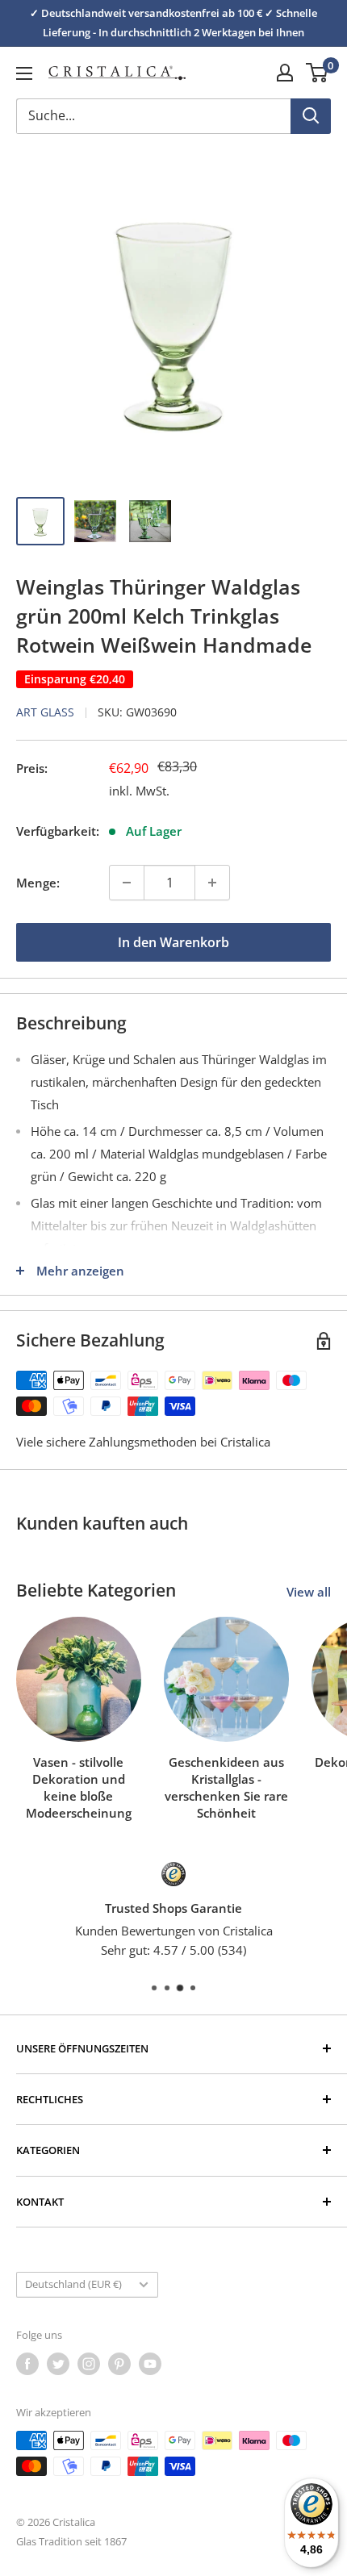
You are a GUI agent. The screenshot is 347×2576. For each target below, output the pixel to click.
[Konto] (285, 73)
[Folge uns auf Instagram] (89, 2364)
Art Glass (45, 712)
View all (309, 1592)
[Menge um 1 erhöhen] (212, 883)
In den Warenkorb (173, 942)
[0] (318, 73)
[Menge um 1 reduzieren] (127, 883)
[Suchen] (311, 116)
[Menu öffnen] (24, 73)
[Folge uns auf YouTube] (150, 2364)
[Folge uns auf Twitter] (58, 2364)
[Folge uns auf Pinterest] (119, 2364)
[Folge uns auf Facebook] (27, 2364)
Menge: (38, 883)
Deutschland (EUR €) (73, 2284)
